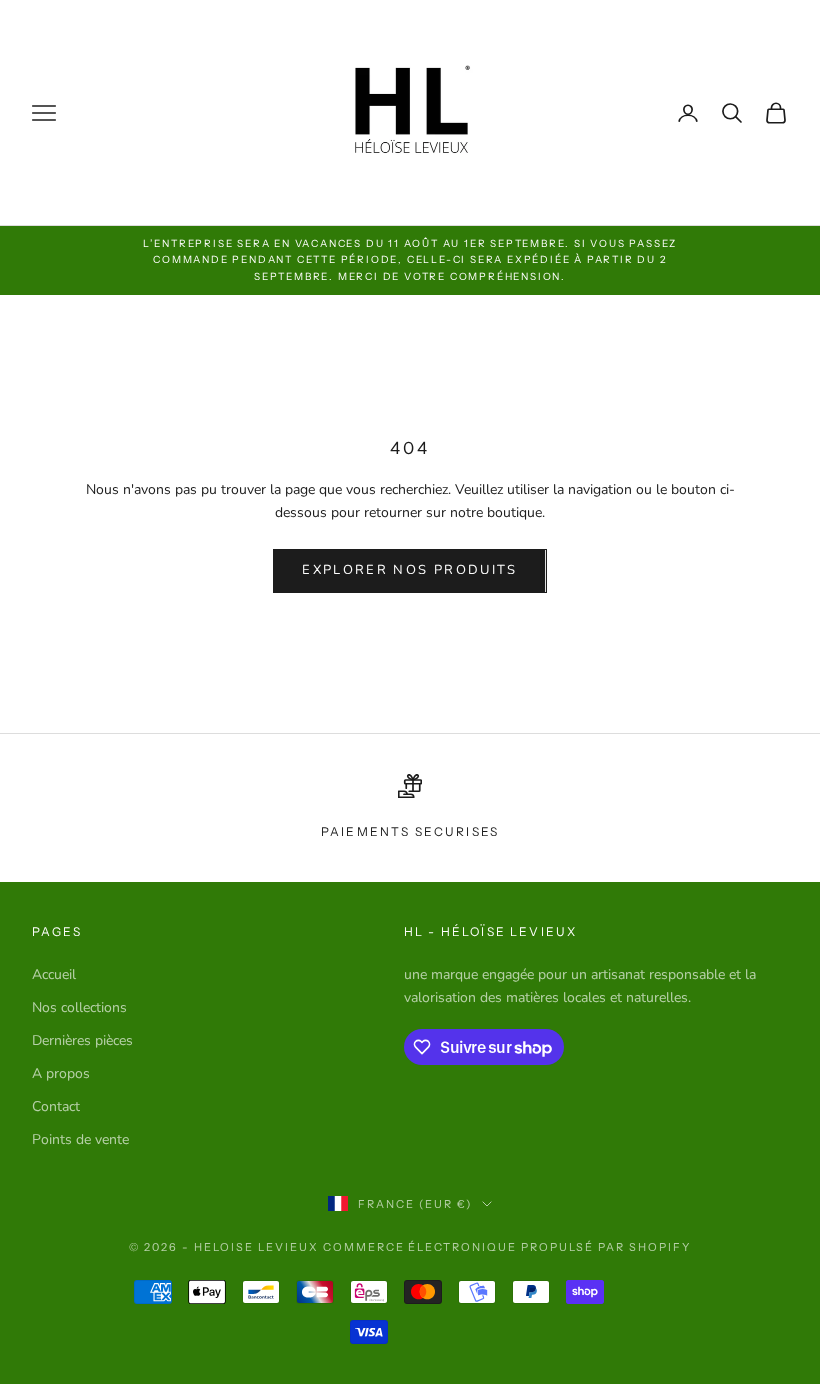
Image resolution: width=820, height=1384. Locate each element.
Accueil (54, 974)
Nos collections (79, 1007)
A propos (61, 1073)
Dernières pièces (82, 1040)
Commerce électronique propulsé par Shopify (507, 1247)
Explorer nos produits (409, 570)
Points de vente (80, 1139)
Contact (56, 1106)
